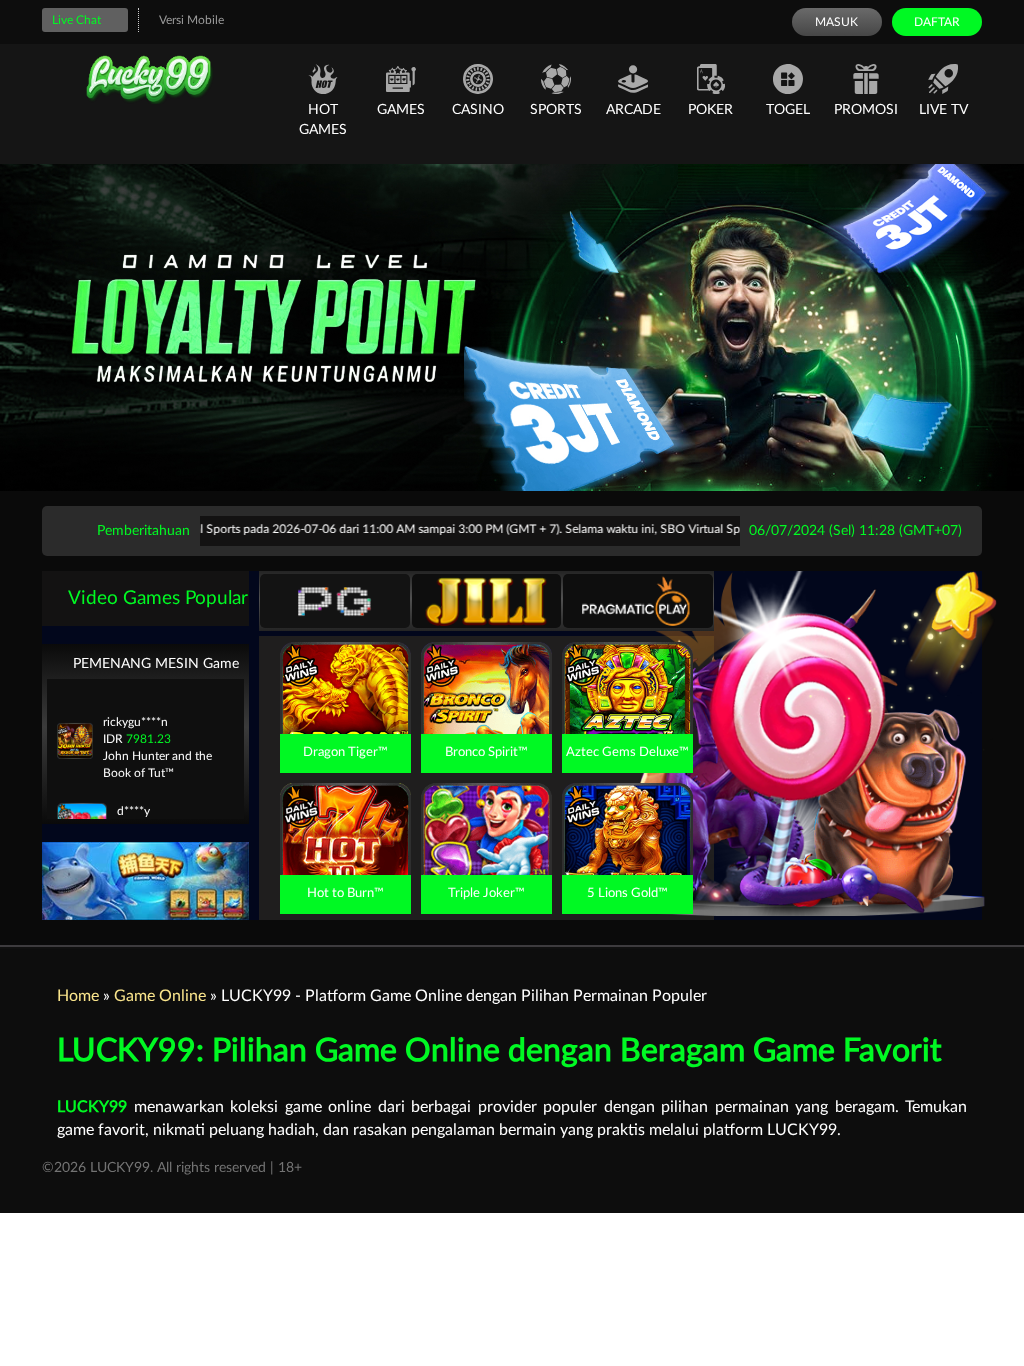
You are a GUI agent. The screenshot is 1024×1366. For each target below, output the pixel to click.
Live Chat (76, 20)
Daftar (937, 22)
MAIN (345, 710)
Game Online (160, 996)
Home (78, 996)
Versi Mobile (191, 20)
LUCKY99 (92, 1107)
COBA (345, 665)
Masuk (836, 22)
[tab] (335, 601)
